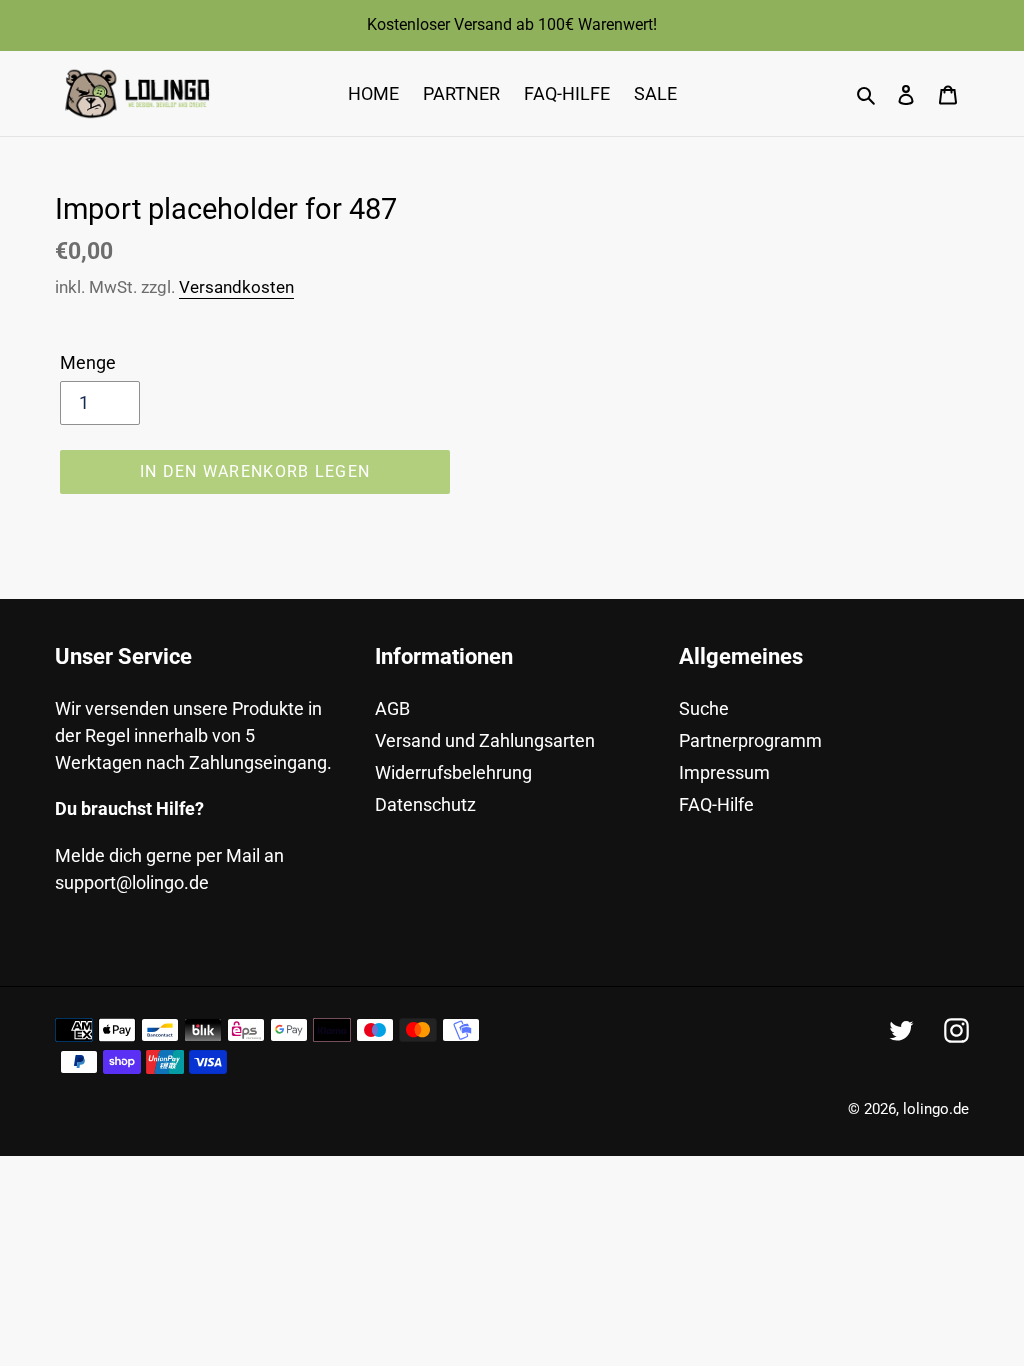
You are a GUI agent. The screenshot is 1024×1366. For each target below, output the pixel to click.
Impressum (724, 772)
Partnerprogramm (750, 740)
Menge (88, 362)
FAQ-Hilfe (716, 804)
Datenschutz (425, 804)
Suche (704, 708)
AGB (392, 708)
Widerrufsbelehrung (453, 772)
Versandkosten (236, 287)
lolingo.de (936, 1109)
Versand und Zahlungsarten (485, 740)
